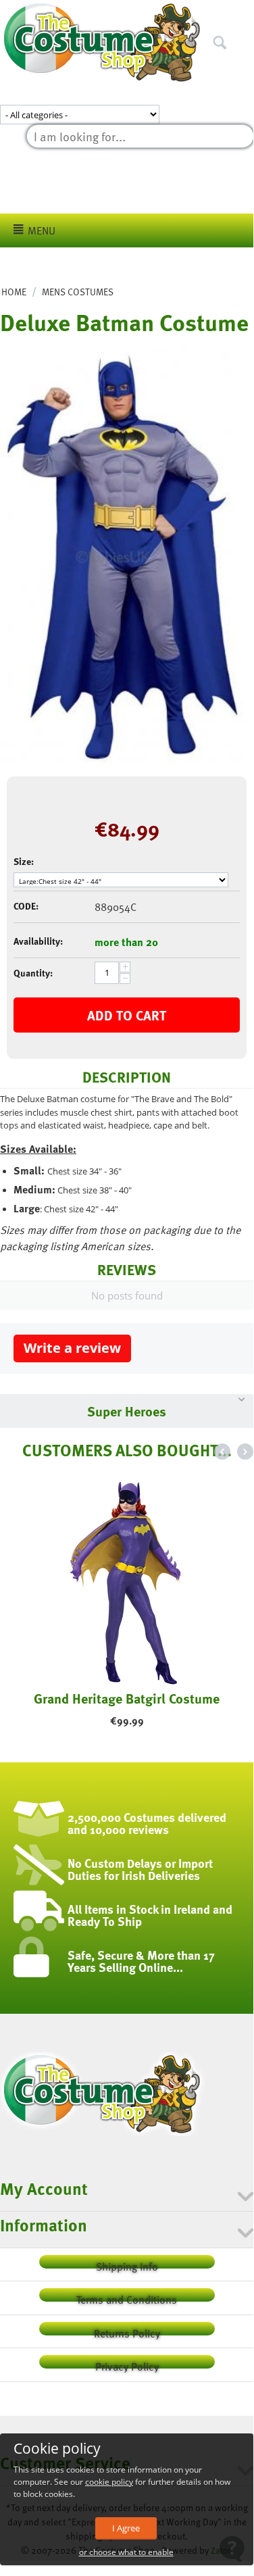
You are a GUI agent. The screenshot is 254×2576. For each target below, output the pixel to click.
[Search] (243, 13)
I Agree (126, 2528)
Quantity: (33, 973)
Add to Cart (127, 1015)
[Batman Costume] (122, 554)
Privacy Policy (127, 2363)
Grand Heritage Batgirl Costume (127, 1698)
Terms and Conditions (127, 2297)
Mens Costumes (78, 292)
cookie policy (109, 2482)
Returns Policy (127, 2330)
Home (14, 292)
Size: (24, 861)
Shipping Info (127, 2263)
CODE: (26, 906)
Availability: (38, 941)
